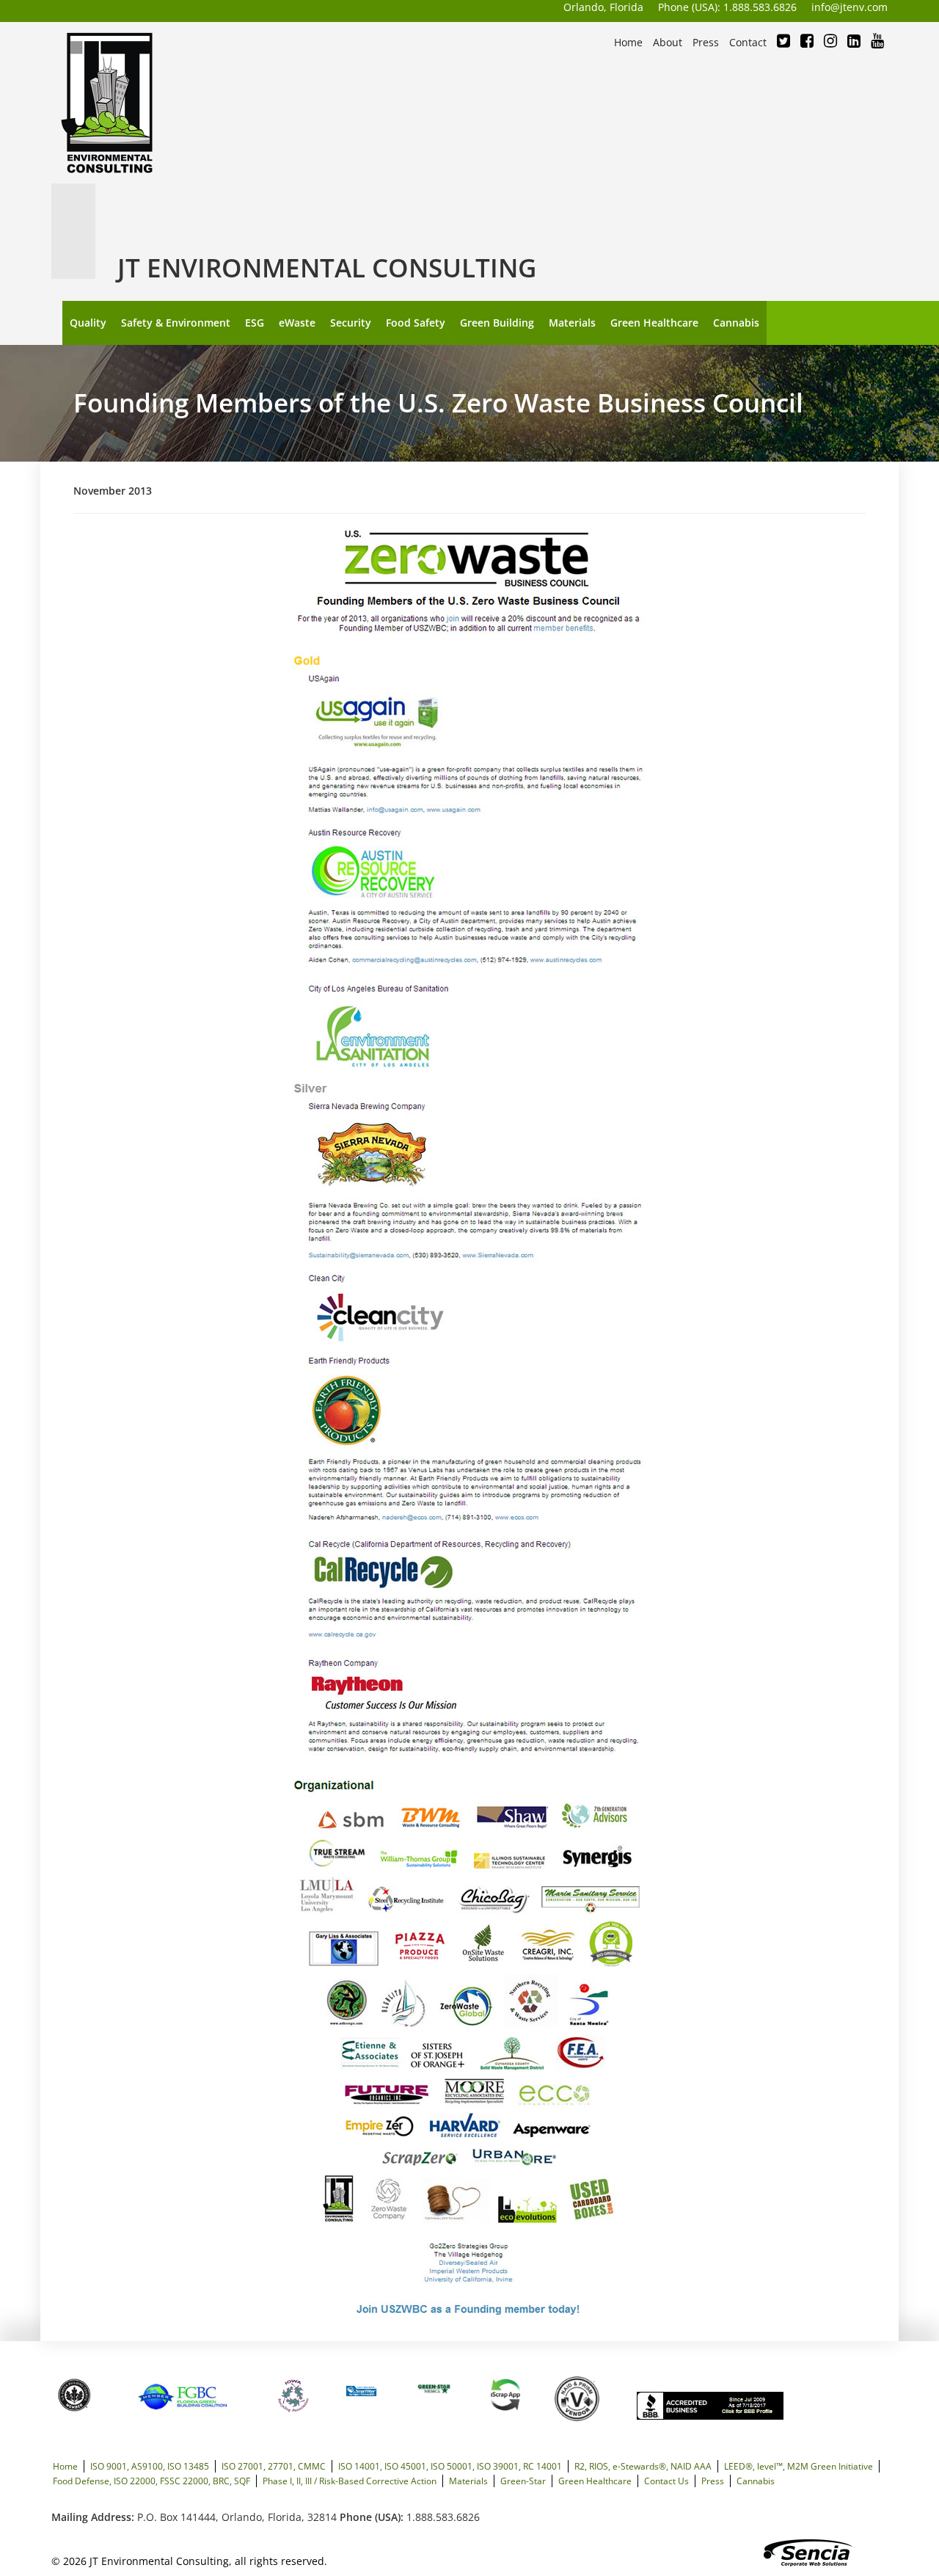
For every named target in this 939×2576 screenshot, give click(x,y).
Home (65, 2466)
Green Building (497, 323)
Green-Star (523, 2481)
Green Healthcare (654, 323)
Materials (572, 323)
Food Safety (416, 323)
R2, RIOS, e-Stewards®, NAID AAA (643, 2466)
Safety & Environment (176, 323)
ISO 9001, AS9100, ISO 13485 (150, 2466)
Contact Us (666, 2481)
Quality (88, 323)
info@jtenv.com (850, 7)
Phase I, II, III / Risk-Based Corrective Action (350, 2481)
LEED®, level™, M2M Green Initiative (799, 2466)
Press (713, 2481)
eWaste (297, 323)
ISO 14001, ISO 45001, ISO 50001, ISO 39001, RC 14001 (450, 2466)
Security (351, 323)
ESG (255, 323)
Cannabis (736, 323)
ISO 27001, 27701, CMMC (274, 2466)
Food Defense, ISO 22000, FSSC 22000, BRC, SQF (151, 2481)
